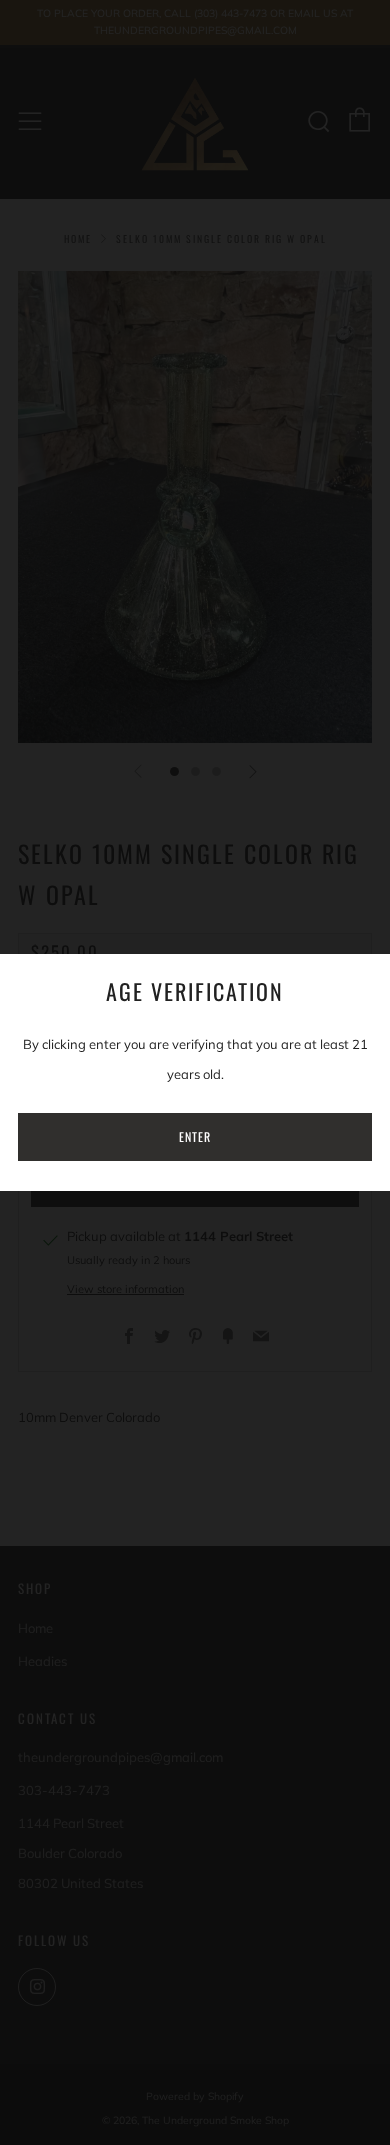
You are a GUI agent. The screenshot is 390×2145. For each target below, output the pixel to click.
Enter (195, 1136)
